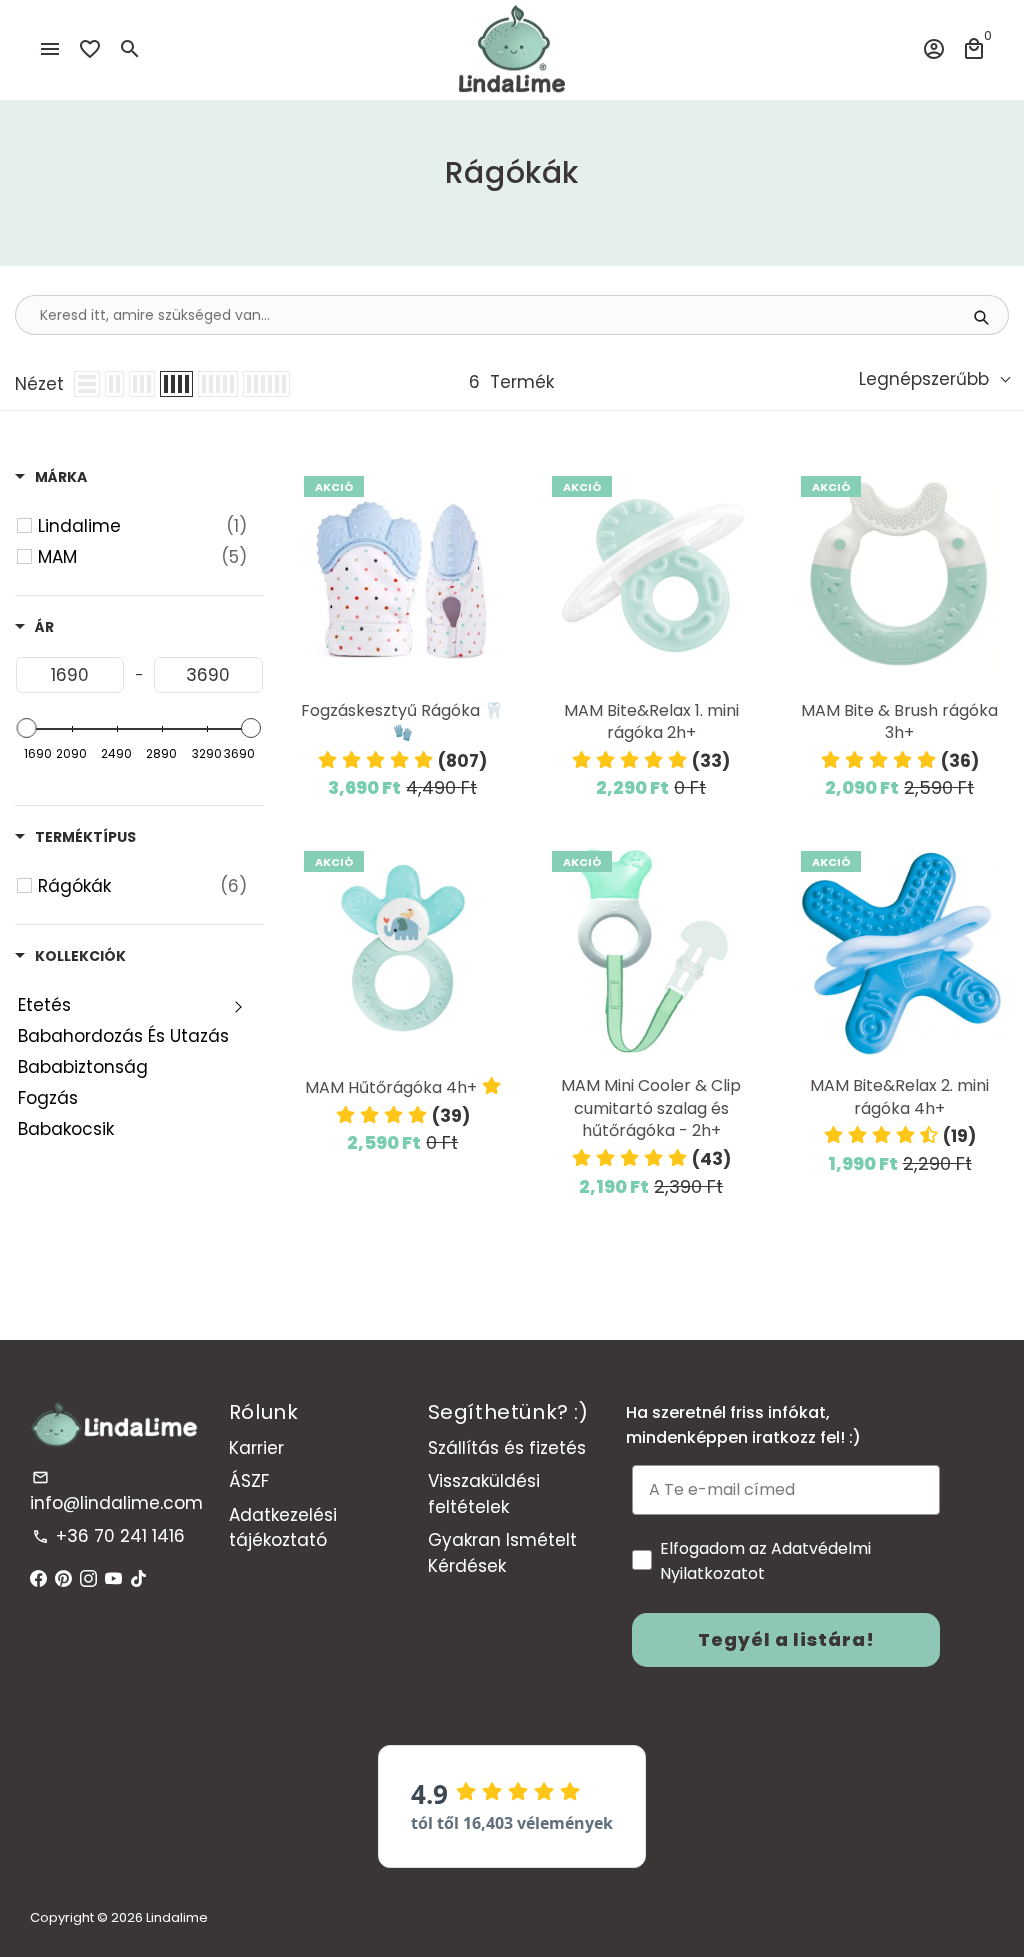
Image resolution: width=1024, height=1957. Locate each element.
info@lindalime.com (116, 1492)
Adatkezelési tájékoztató (283, 1528)
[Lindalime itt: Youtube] (113, 1579)
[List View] (87, 384)
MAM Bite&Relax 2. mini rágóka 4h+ (899, 1097)
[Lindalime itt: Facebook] (38, 1579)
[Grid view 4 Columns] (176, 384)
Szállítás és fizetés (507, 1448)
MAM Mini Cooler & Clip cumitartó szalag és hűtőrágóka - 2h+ (651, 1108)
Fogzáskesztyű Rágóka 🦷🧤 (402, 722)
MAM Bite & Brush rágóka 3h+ (899, 722)
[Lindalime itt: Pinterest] (63, 1579)
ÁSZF (249, 1481)
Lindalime (177, 1917)
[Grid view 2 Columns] (114, 384)
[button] (402, 761)
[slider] (27, 728)
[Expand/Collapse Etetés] (238, 1005)
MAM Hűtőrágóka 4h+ (391, 1088)
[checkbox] (142, 526)
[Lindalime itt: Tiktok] (138, 1579)
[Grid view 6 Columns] (266, 384)
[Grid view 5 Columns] (218, 384)
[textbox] (70, 675)
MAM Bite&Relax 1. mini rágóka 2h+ (651, 722)
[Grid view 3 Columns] (142, 384)
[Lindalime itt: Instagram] (88, 1579)
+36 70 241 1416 (108, 1536)
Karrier (256, 1448)
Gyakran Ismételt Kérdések (502, 1553)
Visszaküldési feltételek (484, 1494)
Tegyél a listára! (786, 1639)
